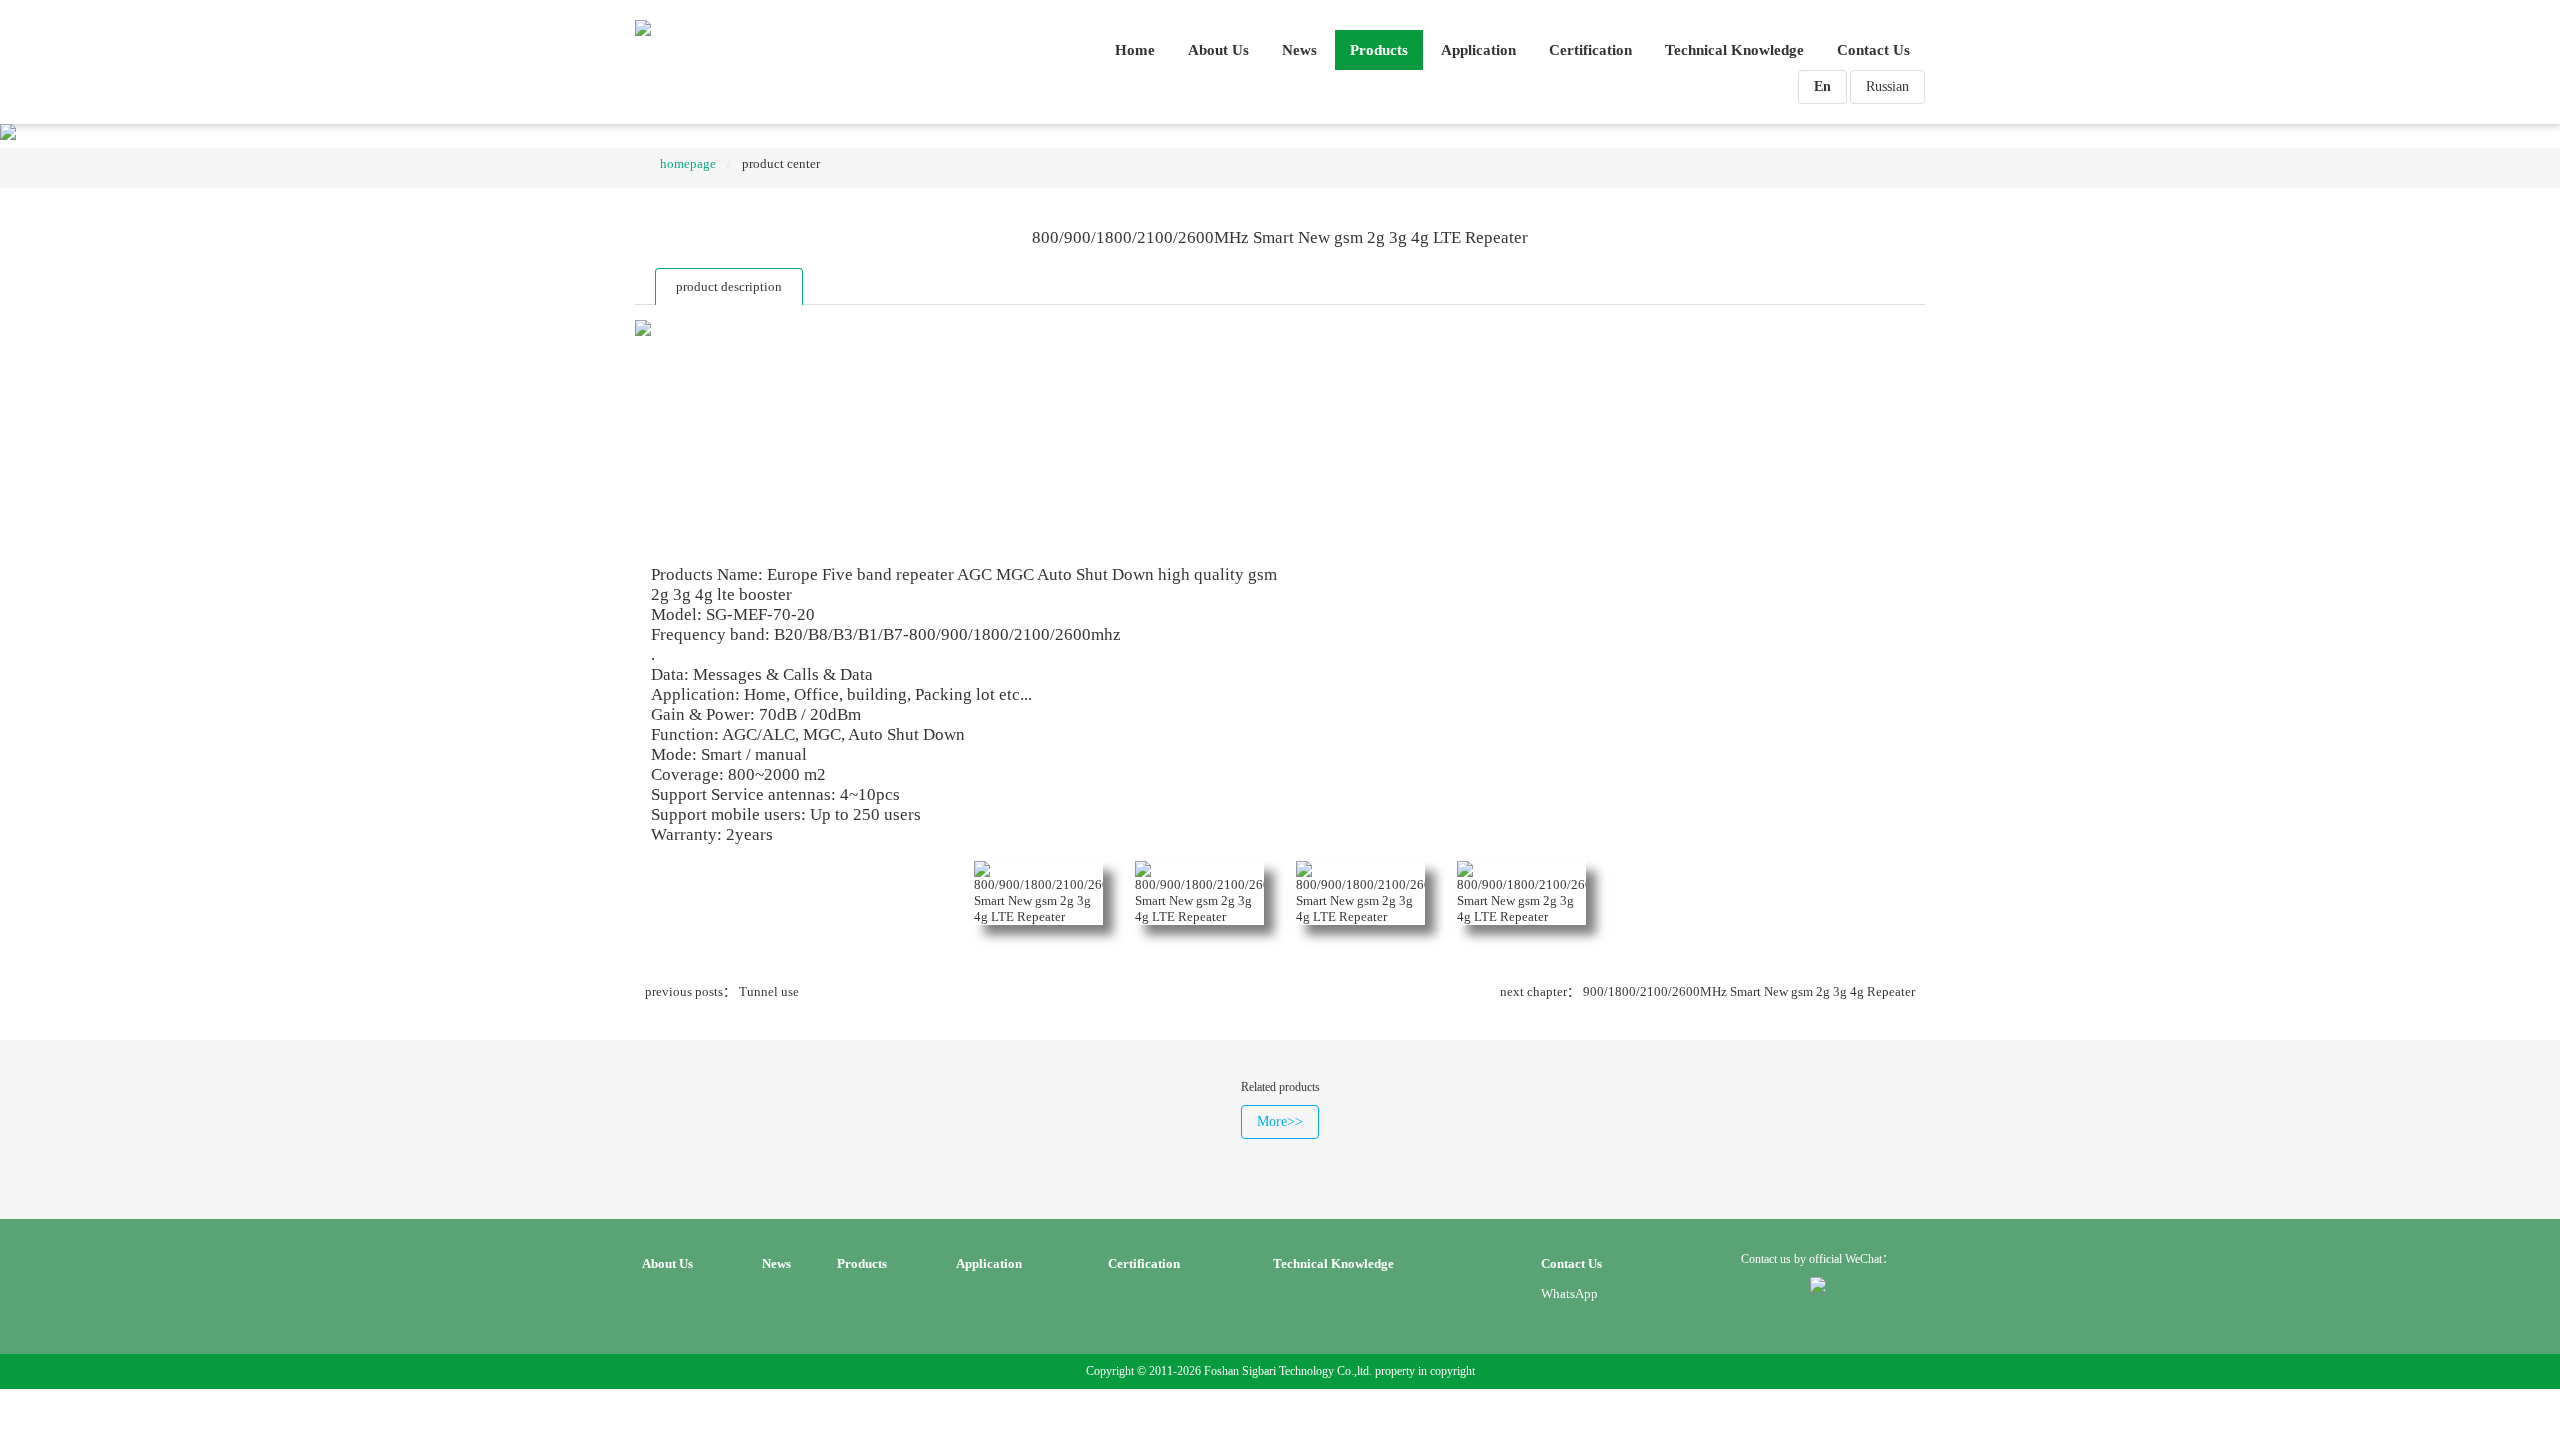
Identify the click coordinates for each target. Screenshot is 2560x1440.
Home (1135, 50)
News (1299, 50)
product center (781, 163)
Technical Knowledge (1734, 50)
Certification (1590, 50)
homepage (688, 163)
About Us (1218, 50)
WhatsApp (1569, 1293)
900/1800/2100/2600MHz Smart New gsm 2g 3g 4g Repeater (1749, 991)
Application (1478, 50)
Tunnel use (769, 991)
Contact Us (1873, 50)
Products (1379, 50)
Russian (1887, 86)
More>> (1280, 1121)
